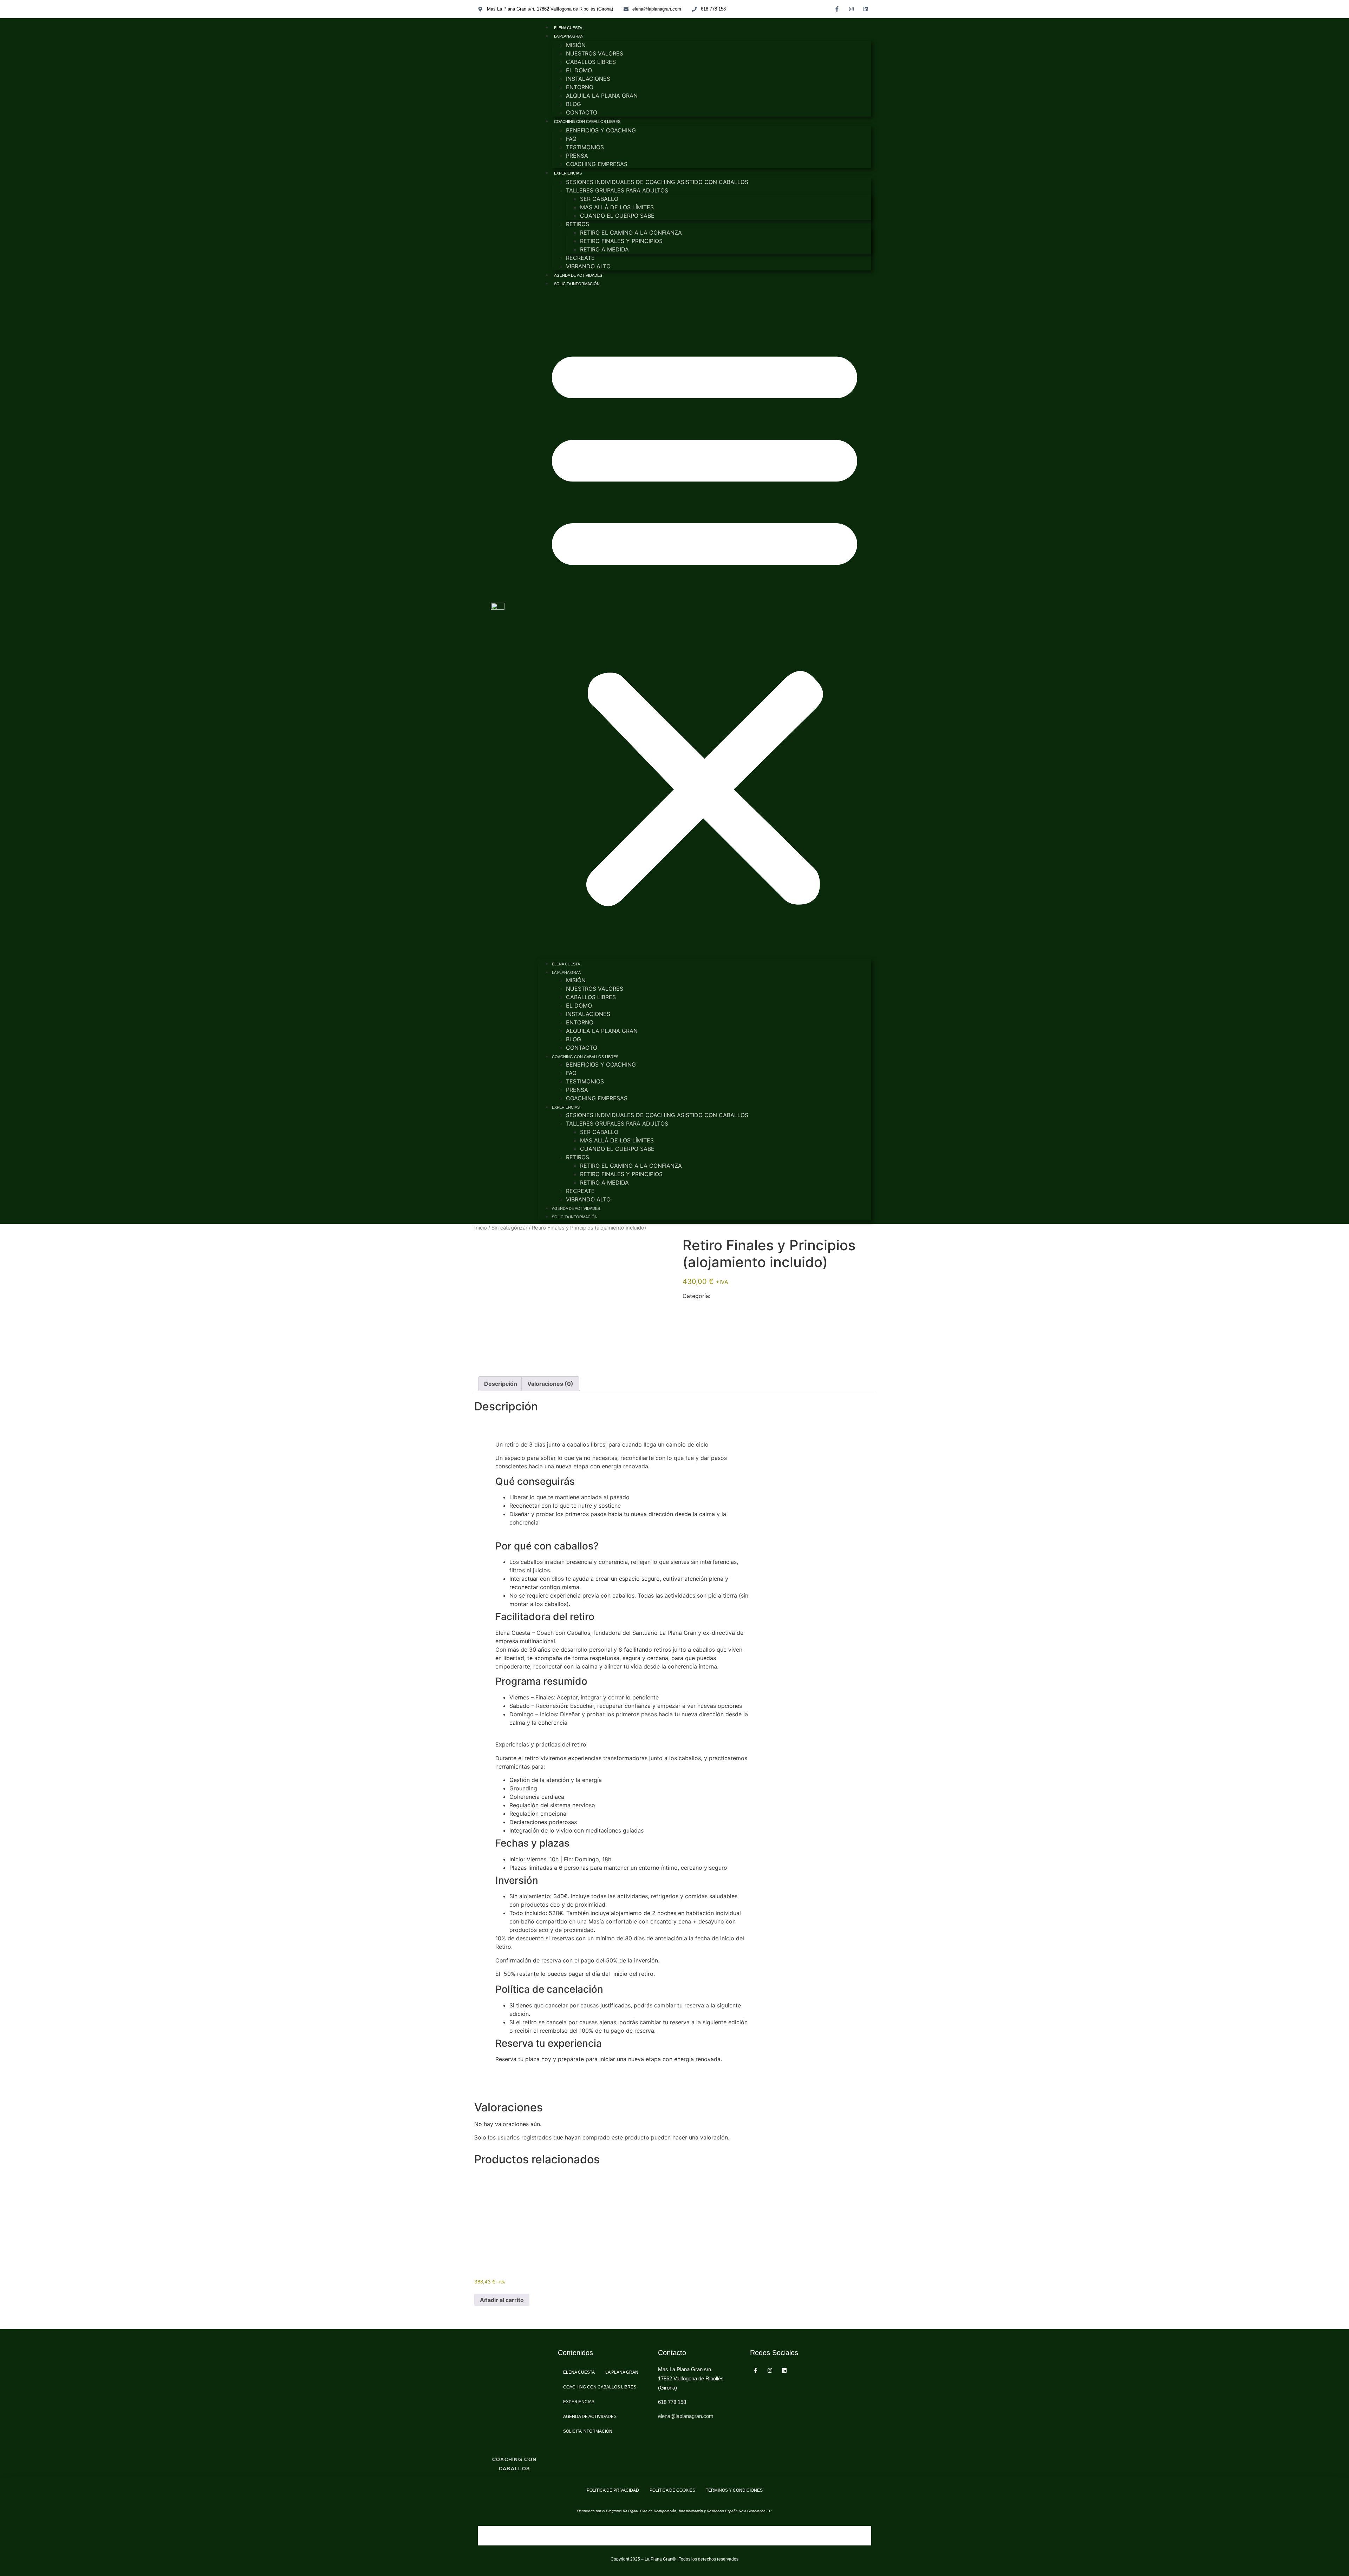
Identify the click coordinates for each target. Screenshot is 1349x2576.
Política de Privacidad (613, 2490)
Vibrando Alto (588, 266)
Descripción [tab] (501, 1384)
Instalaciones (588, 79)
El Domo (579, 70)
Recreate (580, 258)
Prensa (577, 156)
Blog (574, 104)
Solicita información (577, 284)
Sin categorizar (509, 1228)
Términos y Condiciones (734, 2490)
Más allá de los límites (617, 207)
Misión (576, 45)
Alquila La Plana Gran (602, 96)
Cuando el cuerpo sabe (617, 216)
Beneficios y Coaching (601, 130)
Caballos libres (591, 62)
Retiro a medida (604, 249)
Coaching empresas (597, 164)
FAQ (571, 139)
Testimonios (585, 147)
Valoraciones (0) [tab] (550, 1384)
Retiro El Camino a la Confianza (631, 232)
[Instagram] (852, 9)
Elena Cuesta (568, 28)
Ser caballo (599, 199)
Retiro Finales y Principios (621, 241)
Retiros (578, 224)
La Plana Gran (569, 36)
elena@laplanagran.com (686, 2416)
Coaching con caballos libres (587, 122)
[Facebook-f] (837, 9)
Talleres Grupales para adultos (617, 190)
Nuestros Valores (595, 53)
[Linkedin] (866, 9)
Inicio (481, 1228)
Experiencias (568, 173)
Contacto (582, 112)
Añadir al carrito (502, 2300)
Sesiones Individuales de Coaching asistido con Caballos (657, 182)
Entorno (580, 87)
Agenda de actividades (578, 275)
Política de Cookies (672, 2490)
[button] (705, 623)
